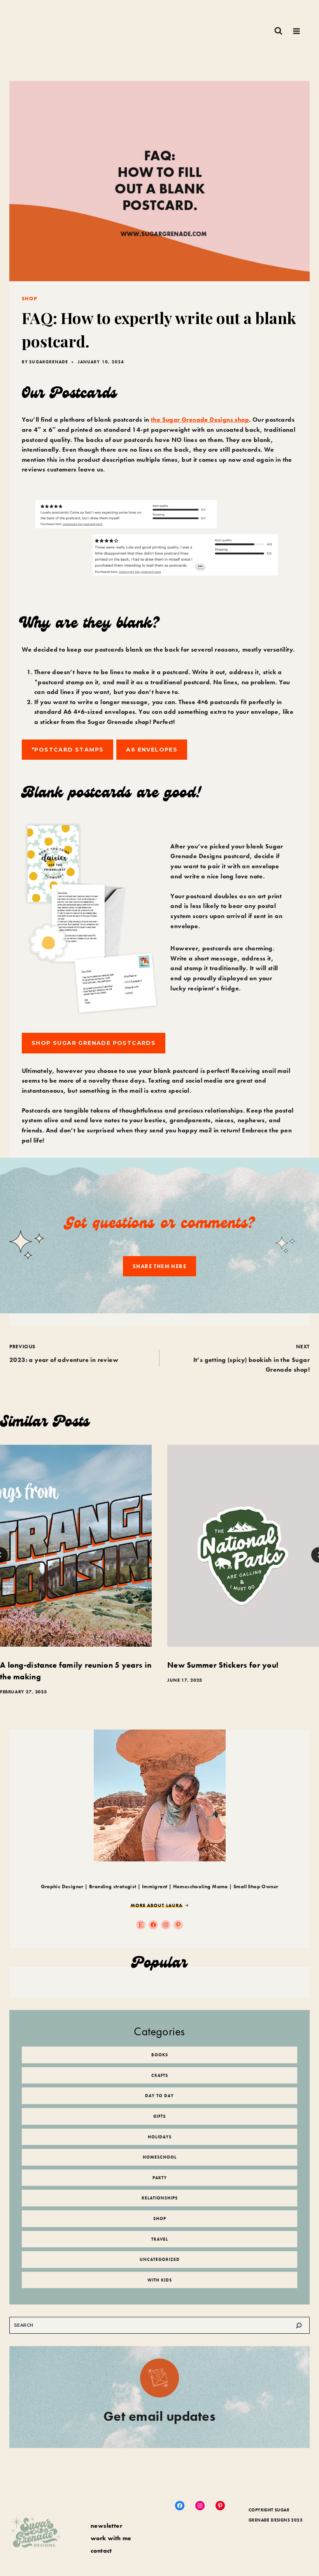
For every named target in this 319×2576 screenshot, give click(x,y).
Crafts (160, 2075)
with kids (160, 2280)
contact (101, 2551)
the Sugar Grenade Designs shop (200, 420)
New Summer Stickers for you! (223, 1665)
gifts (159, 2116)
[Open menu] (296, 31)
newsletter (106, 2526)
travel (160, 2239)
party (160, 2178)
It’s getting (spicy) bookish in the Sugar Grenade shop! (252, 1358)
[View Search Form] (278, 31)
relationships (160, 2198)
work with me (111, 2538)
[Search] (299, 2325)
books (160, 2055)
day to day (159, 2096)
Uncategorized (160, 2259)
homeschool (160, 2157)
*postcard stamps (67, 750)
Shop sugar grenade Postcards (94, 1043)
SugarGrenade (49, 362)
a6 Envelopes (152, 750)
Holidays (160, 2137)
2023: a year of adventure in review (64, 1354)
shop (29, 299)
